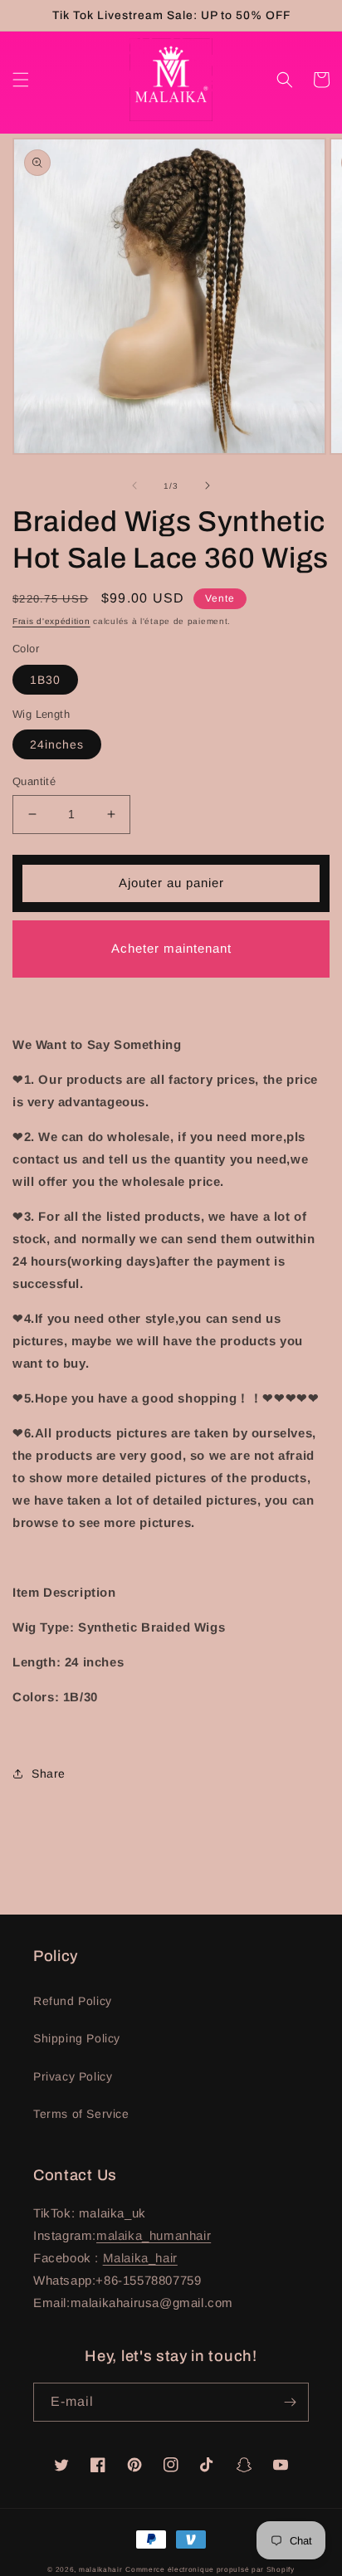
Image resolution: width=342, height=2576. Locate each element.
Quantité (34, 781)
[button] (21, 80)
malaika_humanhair (154, 2235)
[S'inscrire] (290, 2402)
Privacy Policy (73, 2076)
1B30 (45, 680)
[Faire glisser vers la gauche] (134, 485)
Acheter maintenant (171, 948)
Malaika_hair (140, 2258)
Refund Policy (73, 2001)
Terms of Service (81, 2114)
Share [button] (49, 1773)
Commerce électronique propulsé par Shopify (210, 2569)
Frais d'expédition (51, 621)
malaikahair (101, 2569)
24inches (57, 744)
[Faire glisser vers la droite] (208, 485)
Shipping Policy (77, 2038)
